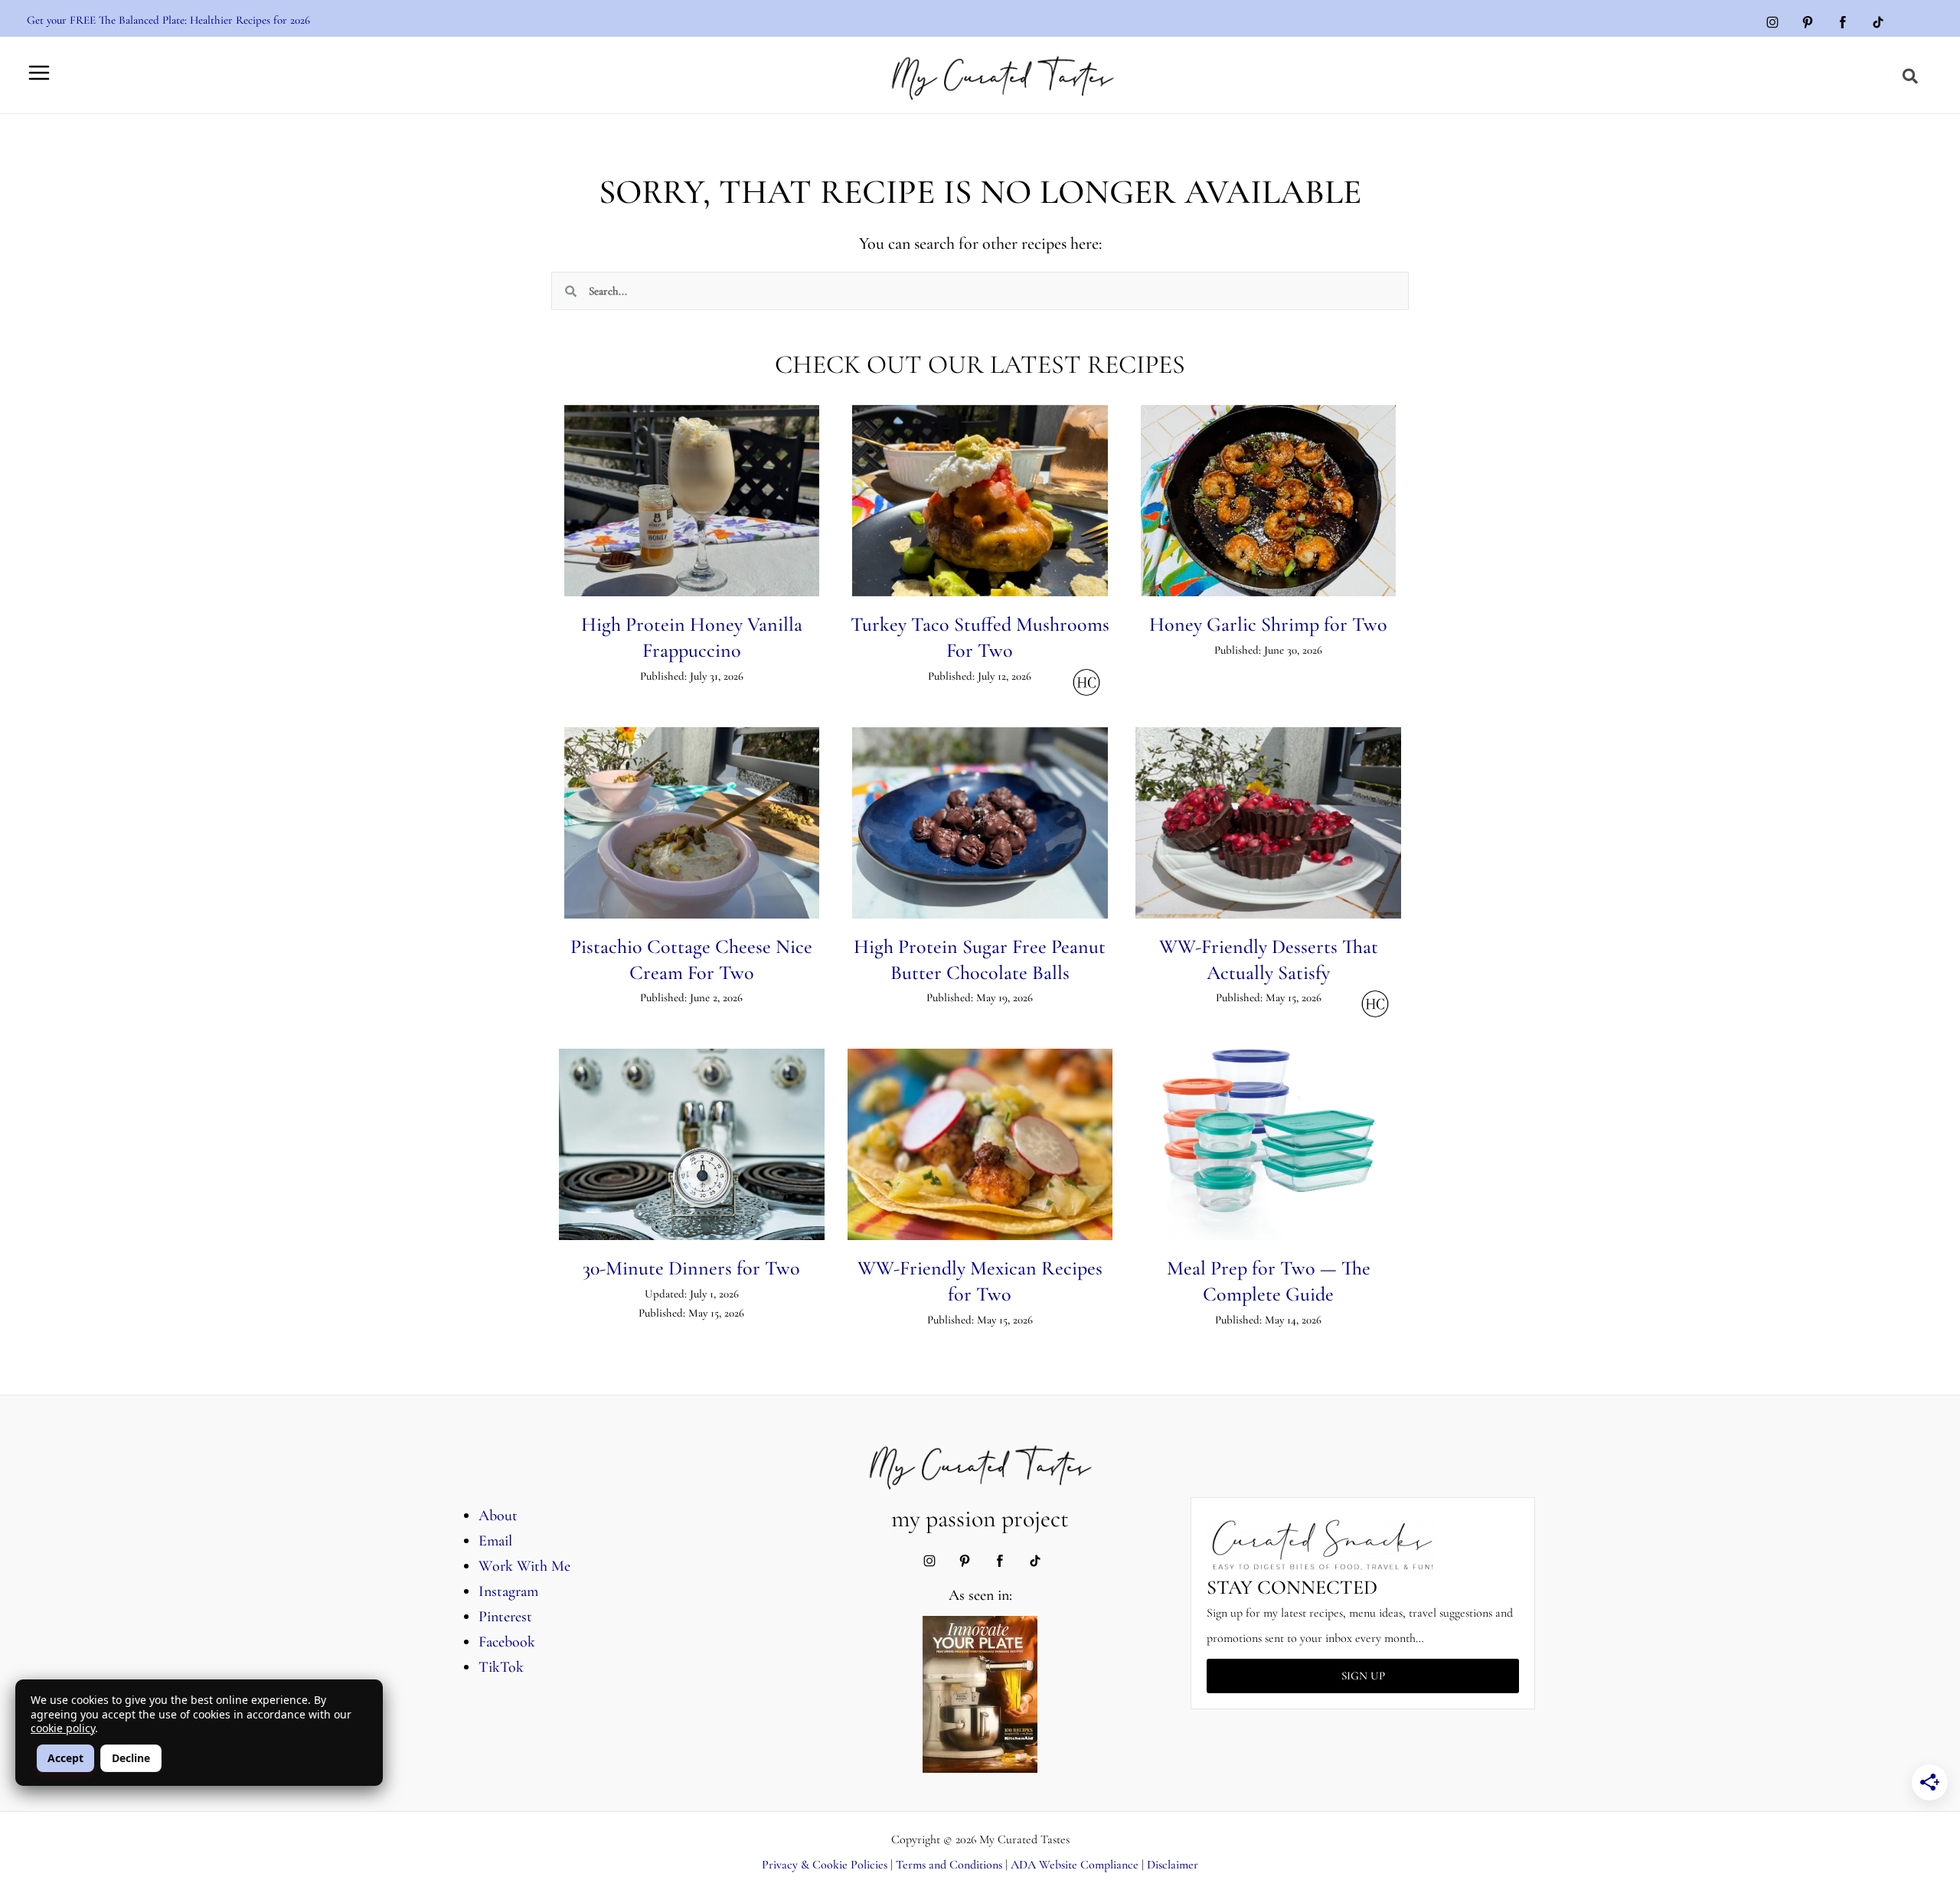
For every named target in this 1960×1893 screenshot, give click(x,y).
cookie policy (63, 1728)
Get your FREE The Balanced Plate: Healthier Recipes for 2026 (168, 20)
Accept (65, 1758)
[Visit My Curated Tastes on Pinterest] (1808, 24)
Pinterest (505, 1617)
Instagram (508, 1591)
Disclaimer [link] (1173, 1865)
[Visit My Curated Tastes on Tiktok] (1878, 24)
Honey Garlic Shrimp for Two (1268, 624)
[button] (1911, 77)
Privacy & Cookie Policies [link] (825, 1865)
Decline (131, 1758)
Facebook (507, 1642)
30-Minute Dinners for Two (691, 1268)
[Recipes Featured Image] (692, 501)
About (498, 1516)
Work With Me (524, 1566)
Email (495, 1541)
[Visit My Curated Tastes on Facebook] (1843, 24)
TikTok (501, 1667)
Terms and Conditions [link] (949, 1865)
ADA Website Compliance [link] (1075, 1865)
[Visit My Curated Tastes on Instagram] (1772, 24)
